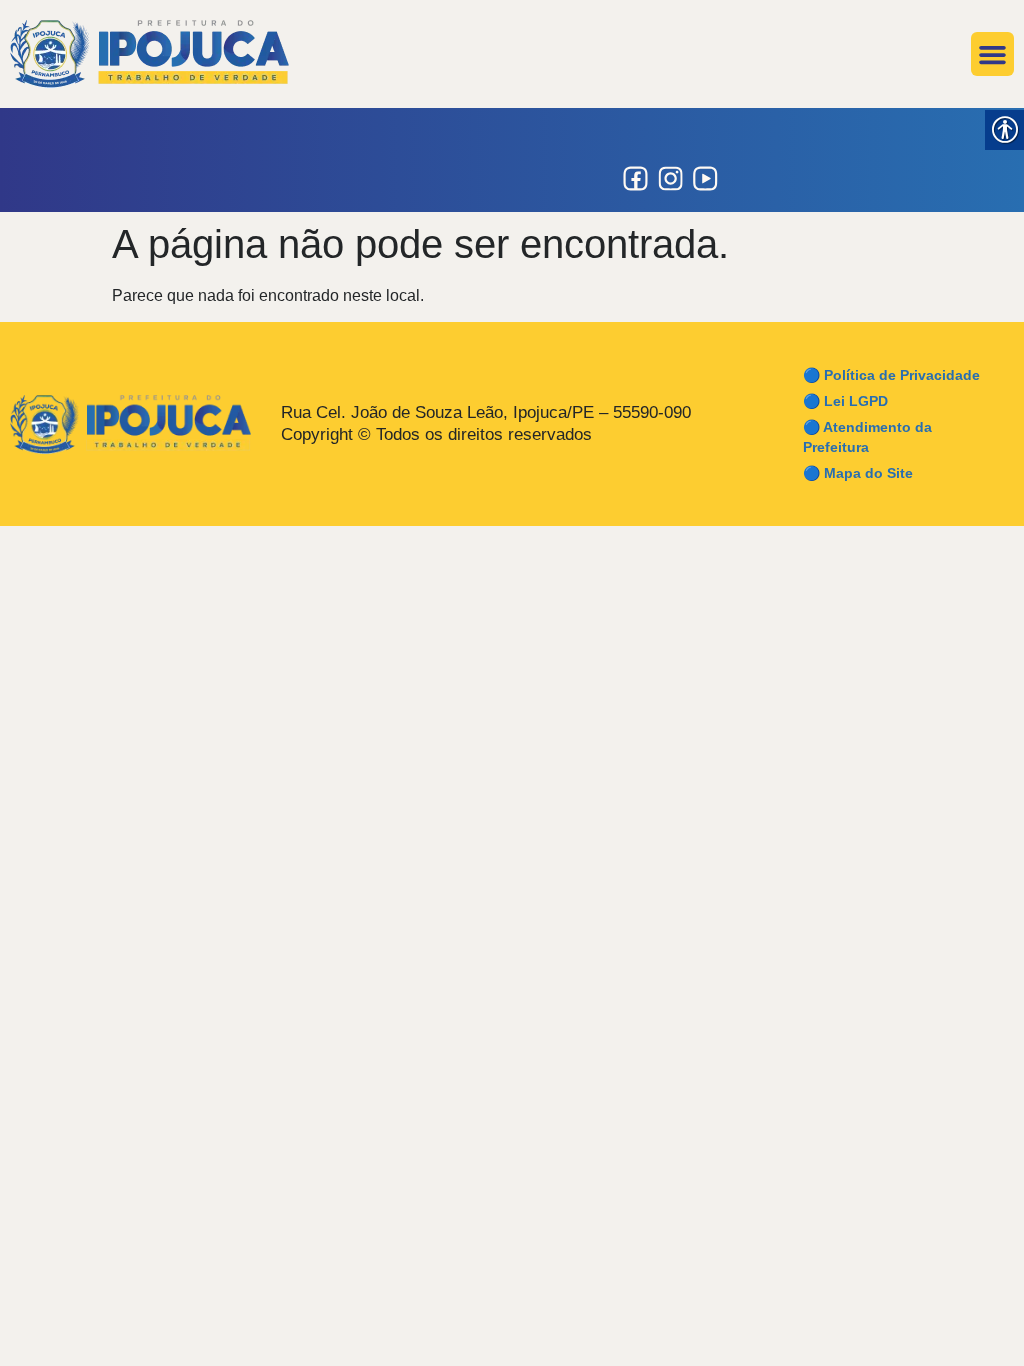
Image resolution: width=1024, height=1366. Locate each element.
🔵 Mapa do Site (858, 473)
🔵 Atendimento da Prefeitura (867, 437)
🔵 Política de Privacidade (891, 375)
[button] (993, 54)
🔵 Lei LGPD (845, 401)
